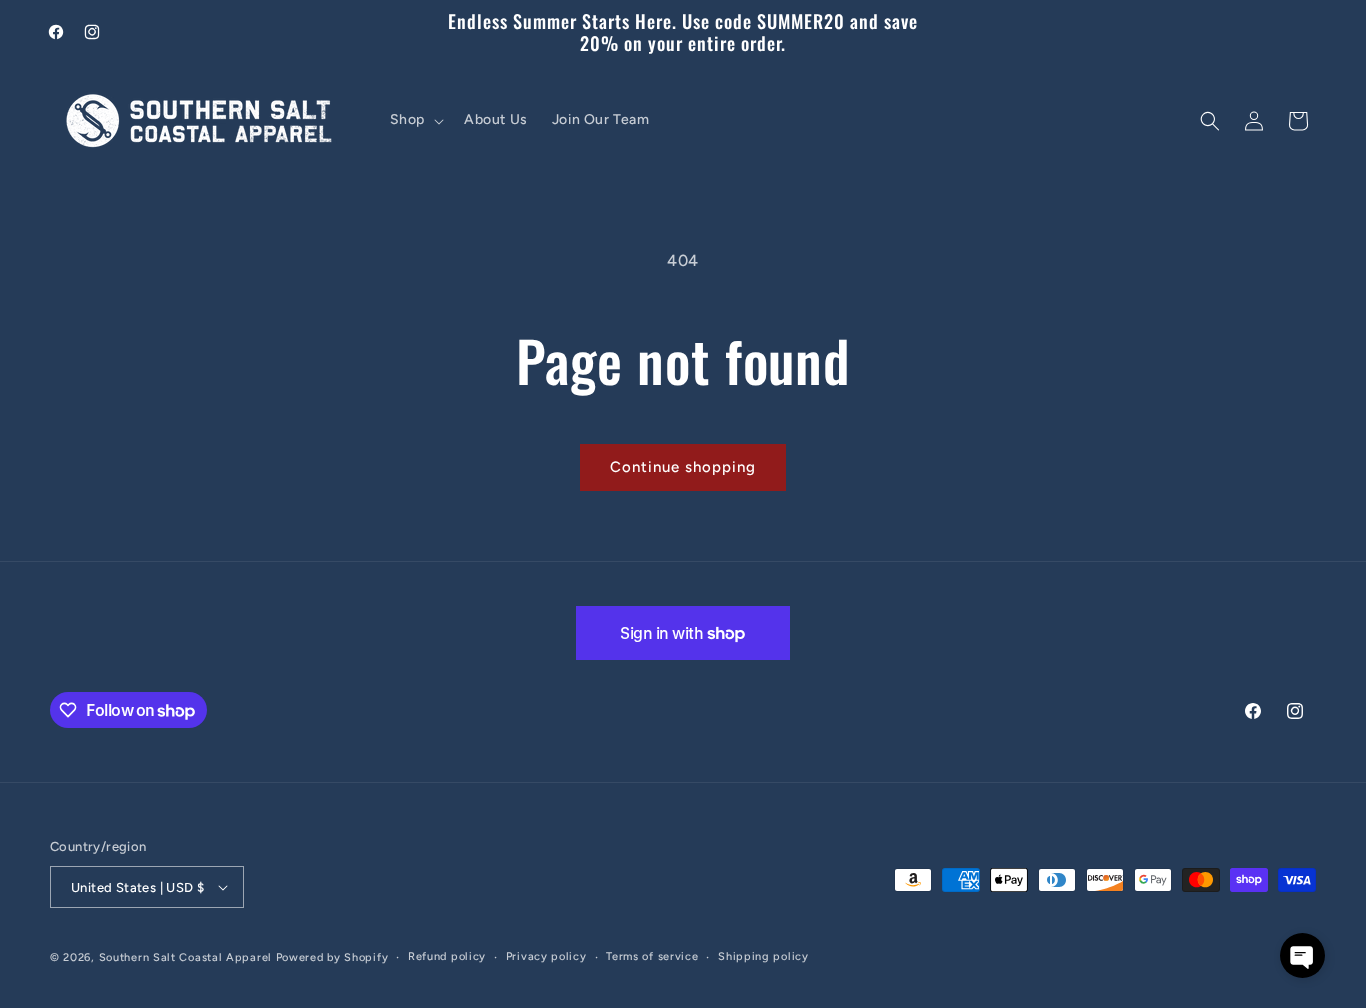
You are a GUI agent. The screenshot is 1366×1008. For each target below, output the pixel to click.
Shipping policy (763, 956)
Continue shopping (683, 467)
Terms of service (652, 956)
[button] (415, 121)
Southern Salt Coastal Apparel (185, 957)
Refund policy (447, 956)
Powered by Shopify (332, 957)
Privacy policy (546, 956)
